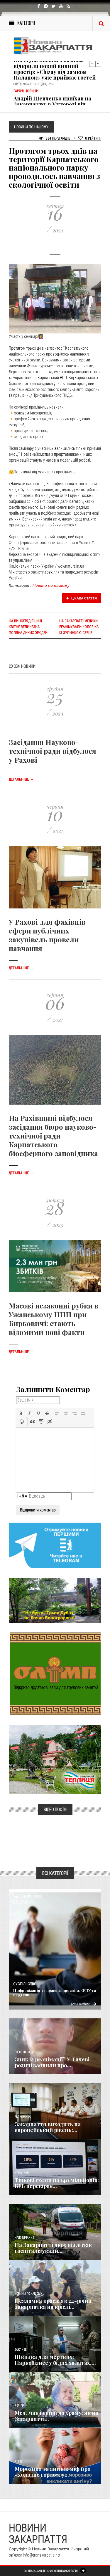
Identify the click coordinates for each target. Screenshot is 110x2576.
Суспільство (25, 1984)
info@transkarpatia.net (42, 2555)
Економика (23, 2117)
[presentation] (21, 1413)
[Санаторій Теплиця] (55, 1759)
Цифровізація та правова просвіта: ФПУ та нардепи (55, 1992)
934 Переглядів (58, 138)
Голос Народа (24, 2052)
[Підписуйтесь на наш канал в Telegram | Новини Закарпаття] (55, 1545)
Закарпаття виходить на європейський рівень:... (48, 2127)
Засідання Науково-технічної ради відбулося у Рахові (53, 751)
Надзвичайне (24, 2238)
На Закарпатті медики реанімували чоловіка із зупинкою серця (79, 627)
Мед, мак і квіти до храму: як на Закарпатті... (56, 2416)
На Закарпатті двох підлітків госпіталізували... (53, 2248)
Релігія (20, 2406)
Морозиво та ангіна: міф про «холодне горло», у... (53, 2472)
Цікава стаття (84, 598)
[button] (21, 1413)
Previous (92, 64)
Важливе (21, 2350)
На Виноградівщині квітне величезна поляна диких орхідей (28, 627)
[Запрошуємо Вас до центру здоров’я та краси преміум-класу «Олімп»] (55, 1673)
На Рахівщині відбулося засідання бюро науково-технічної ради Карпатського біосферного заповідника (53, 1136)
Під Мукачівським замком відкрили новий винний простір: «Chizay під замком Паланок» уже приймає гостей (55, 69)
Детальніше (21, 779)
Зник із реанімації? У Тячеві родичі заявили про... (52, 2062)
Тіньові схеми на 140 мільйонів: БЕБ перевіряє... (57, 2183)
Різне (18, 2462)
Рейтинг (93, 138)
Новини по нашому (51, 585)
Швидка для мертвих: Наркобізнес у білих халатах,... (55, 2360)
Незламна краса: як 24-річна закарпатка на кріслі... (53, 2304)
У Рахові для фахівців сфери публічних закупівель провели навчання (47, 935)
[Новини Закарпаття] (55, 46)
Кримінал (22, 2173)
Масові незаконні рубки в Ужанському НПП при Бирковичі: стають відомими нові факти (54, 1319)
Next (98, 64)
